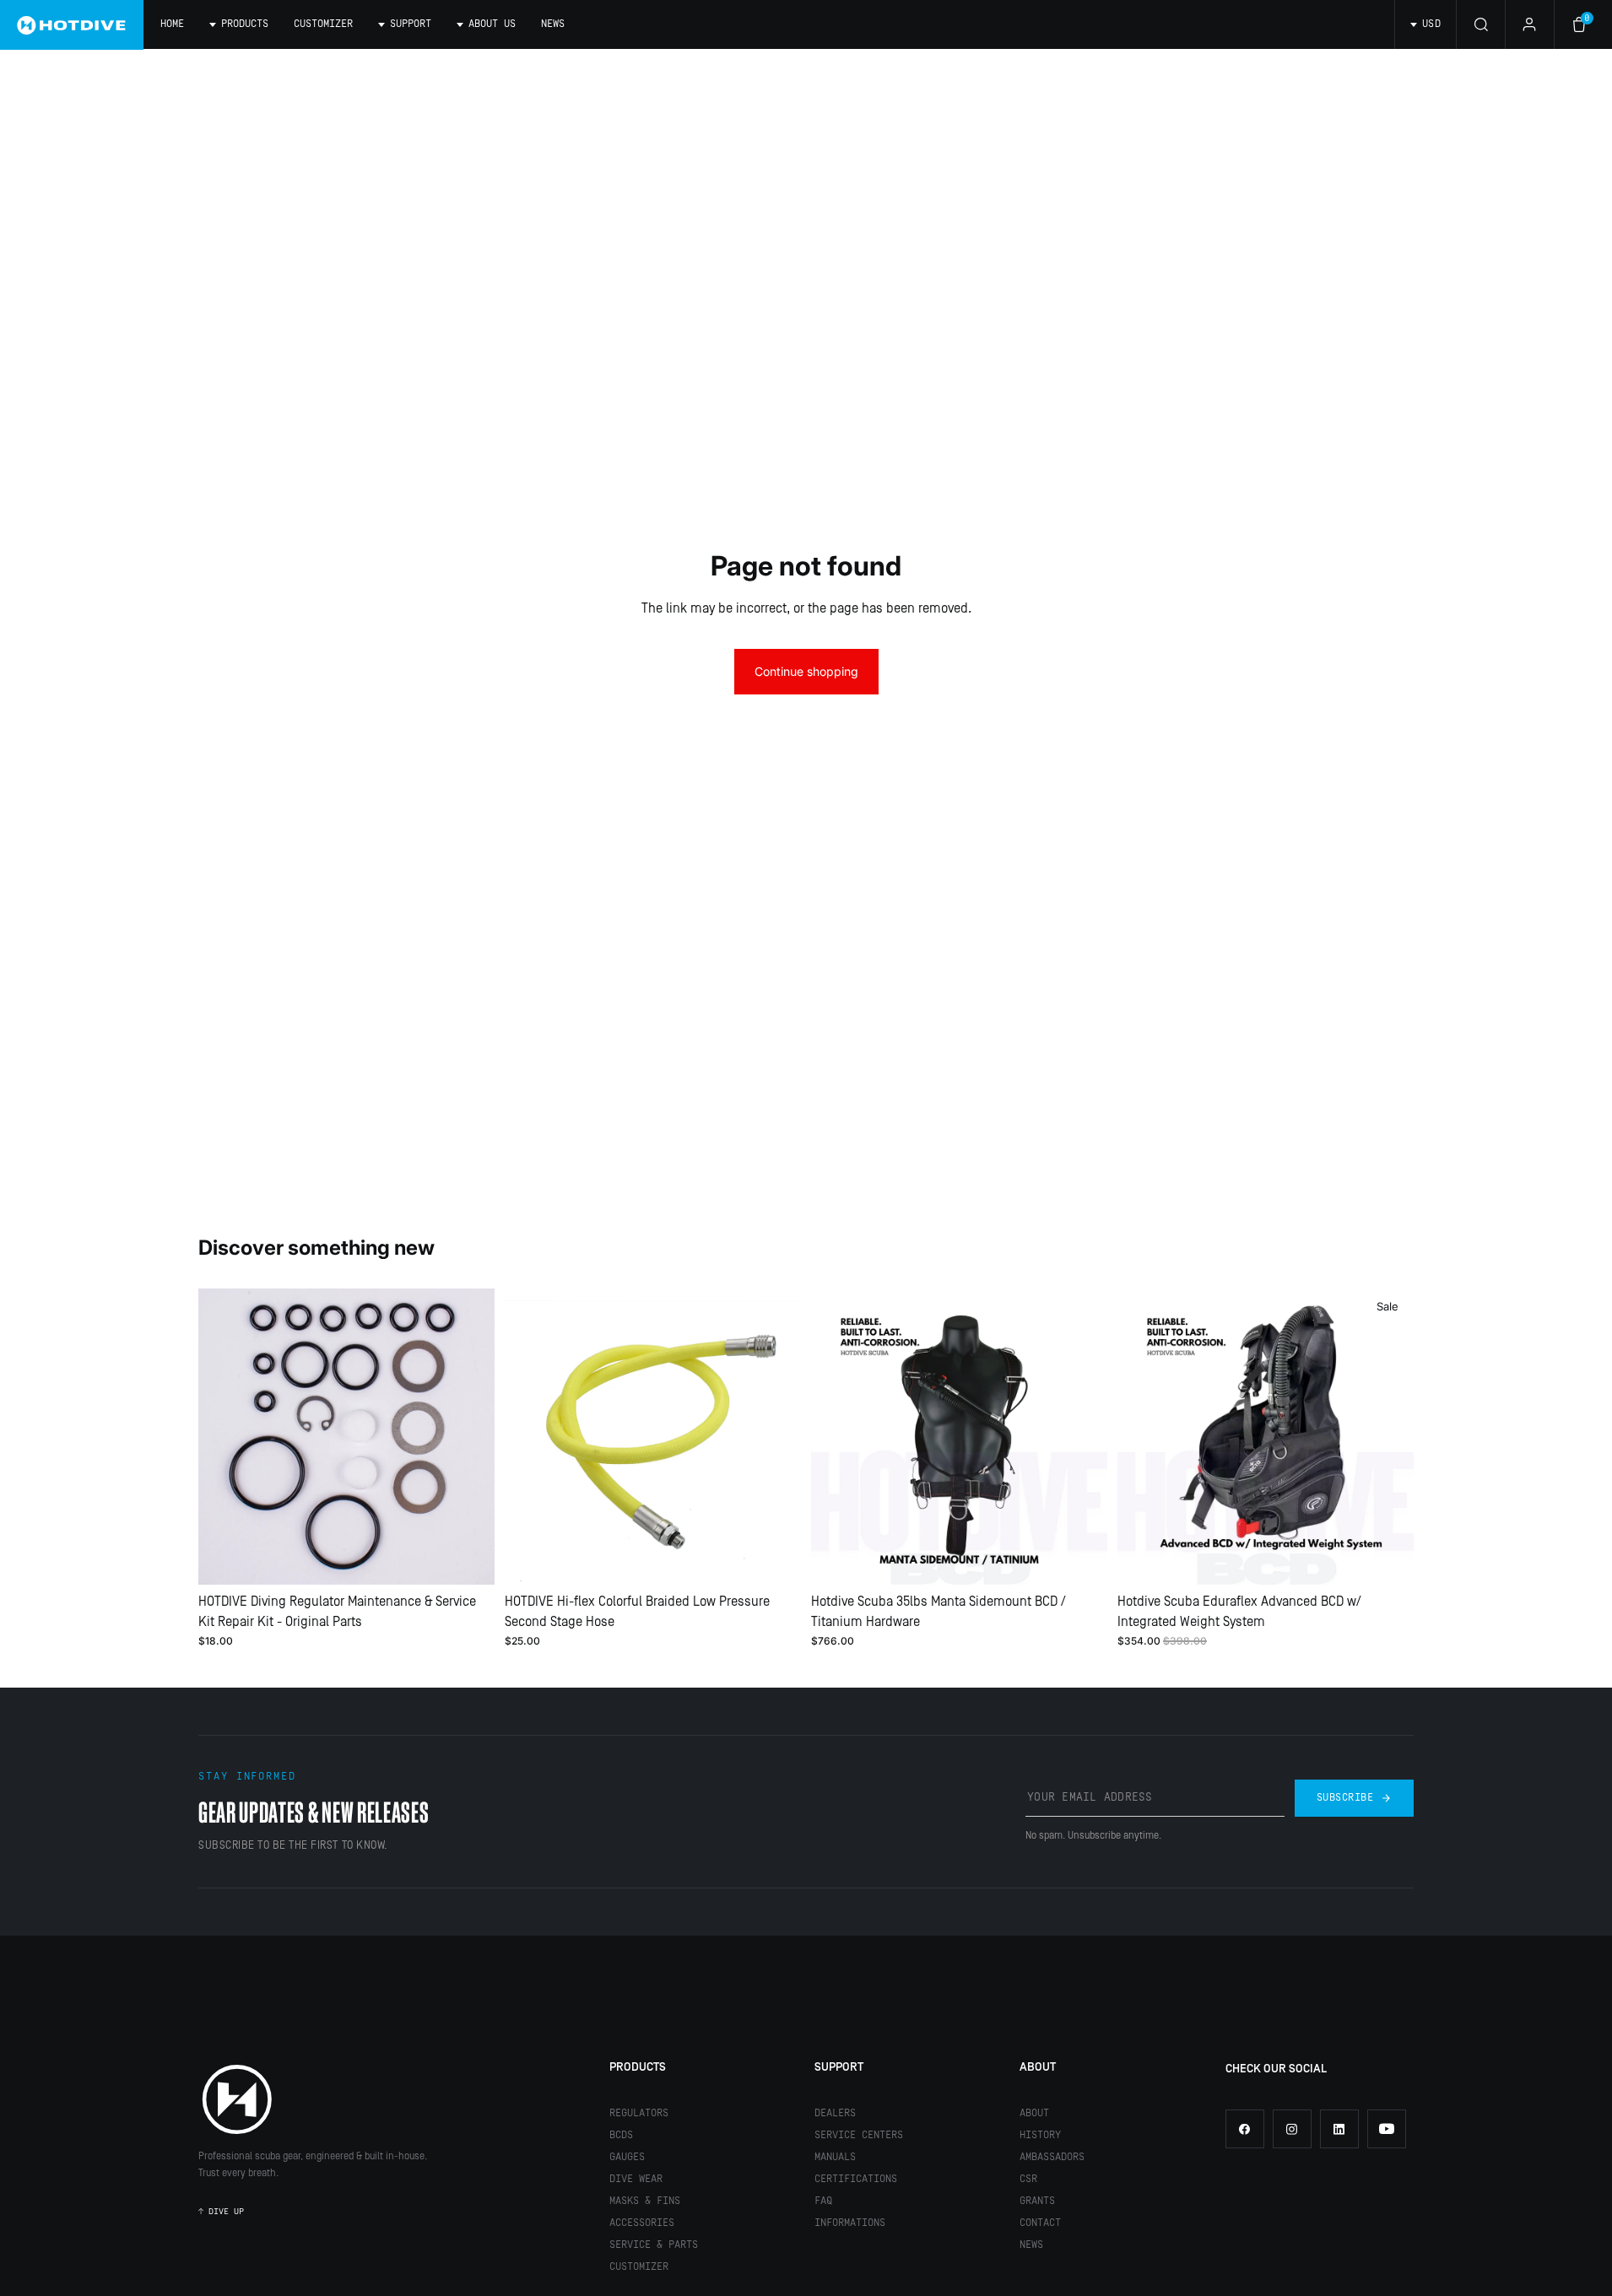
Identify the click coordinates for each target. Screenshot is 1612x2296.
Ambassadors (1052, 2157)
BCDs (621, 2135)
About (1038, 2067)
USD (1431, 24)
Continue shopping (806, 671)
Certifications (856, 2179)
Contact (1040, 2223)
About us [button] (492, 24)
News (553, 24)
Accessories (642, 2223)
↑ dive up (221, 2212)
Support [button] (411, 24)
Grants (1037, 2201)
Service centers (859, 2135)
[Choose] (468, 1559)
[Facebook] (1245, 2129)
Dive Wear (636, 2179)
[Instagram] (1292, 2129)
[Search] (1480, 24)
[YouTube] (1387, 2129)
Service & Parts (654, 2245)
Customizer (323, 24)
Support (839, 2067)
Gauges (627, 2157)
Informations (850, 2223)
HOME (172, 24)
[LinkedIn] (1339, 2129)
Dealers (835, 2113)
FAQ (823, 2201)
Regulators (639, 2113)
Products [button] (245, 24)
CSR (1028, 2179)
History (1040, 2135)
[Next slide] (469, 1436)
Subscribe (1345, 1798)
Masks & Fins (645, 2201)
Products (638, 2067)
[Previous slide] (224, 1436)
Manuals (835, 2157)
